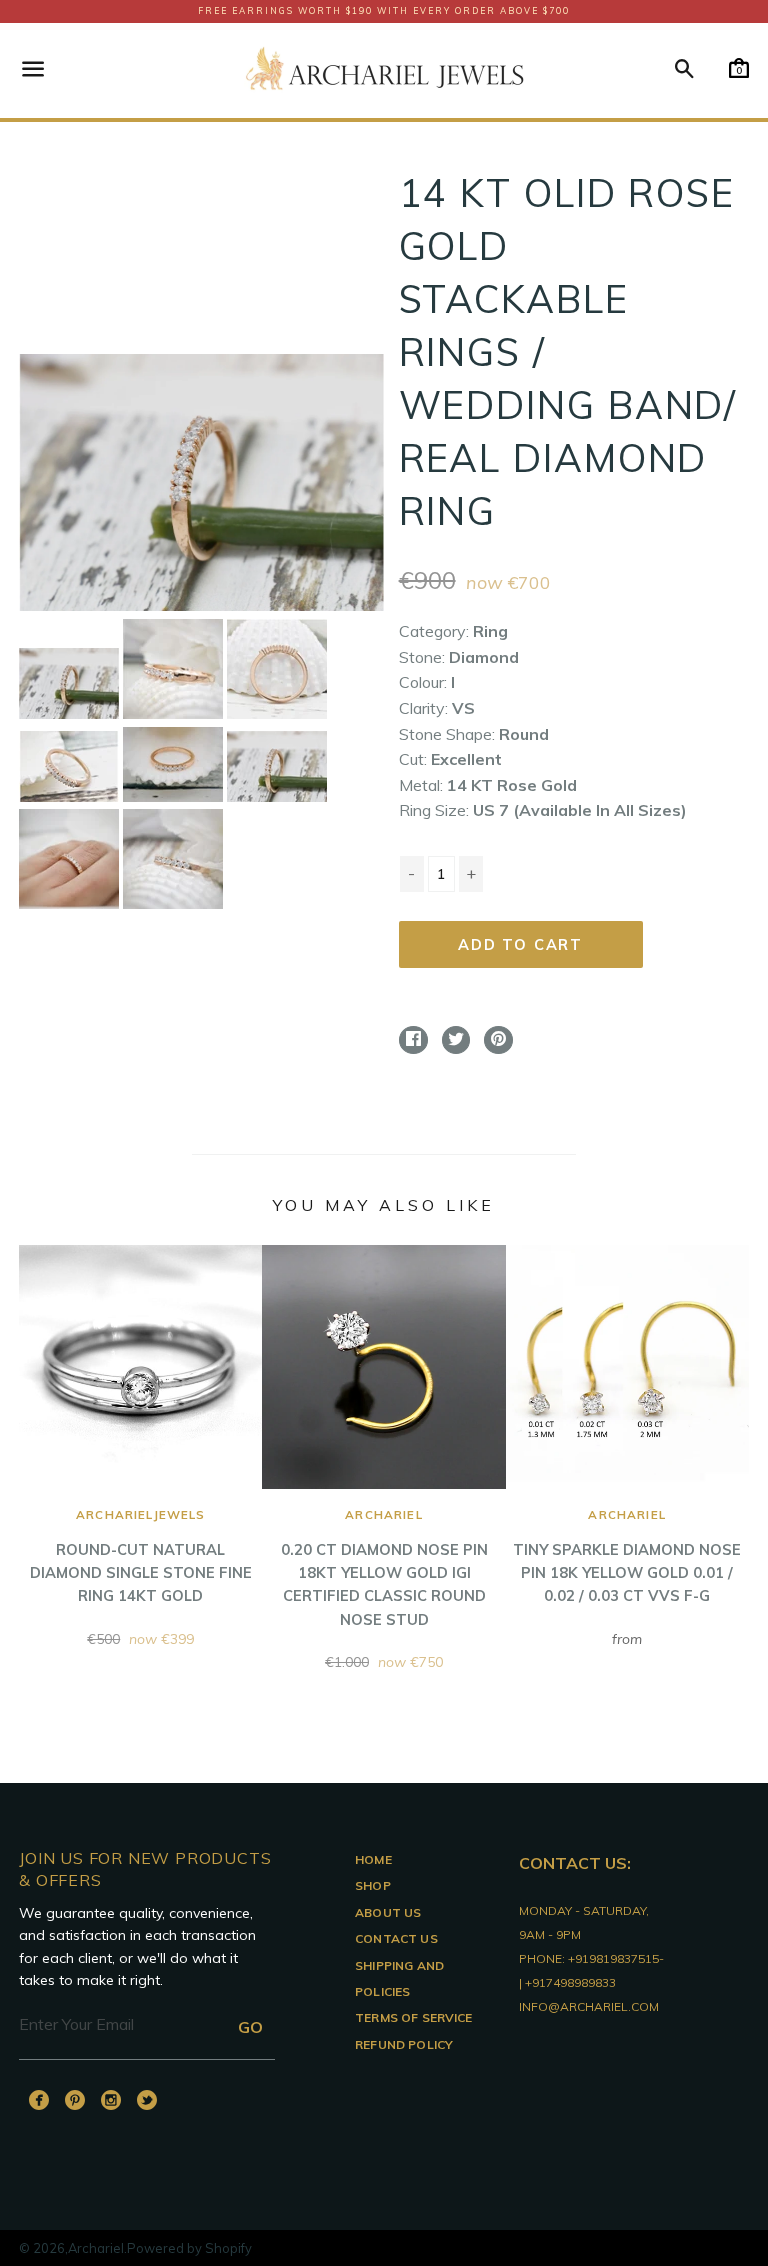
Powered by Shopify (189, 2248)
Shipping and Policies (399, 1978)
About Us (388, 1912)
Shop (373, 1885)
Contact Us (396, 1938)
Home (373, 1859)
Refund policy (404, 2044)
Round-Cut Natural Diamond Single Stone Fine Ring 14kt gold (141, 1556)
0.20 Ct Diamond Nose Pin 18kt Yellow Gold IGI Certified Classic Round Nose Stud (384, 1568)
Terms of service (414, 2017)
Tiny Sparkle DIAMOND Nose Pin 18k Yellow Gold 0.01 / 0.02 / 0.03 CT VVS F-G (627, 1556)
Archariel (96, 2248)
